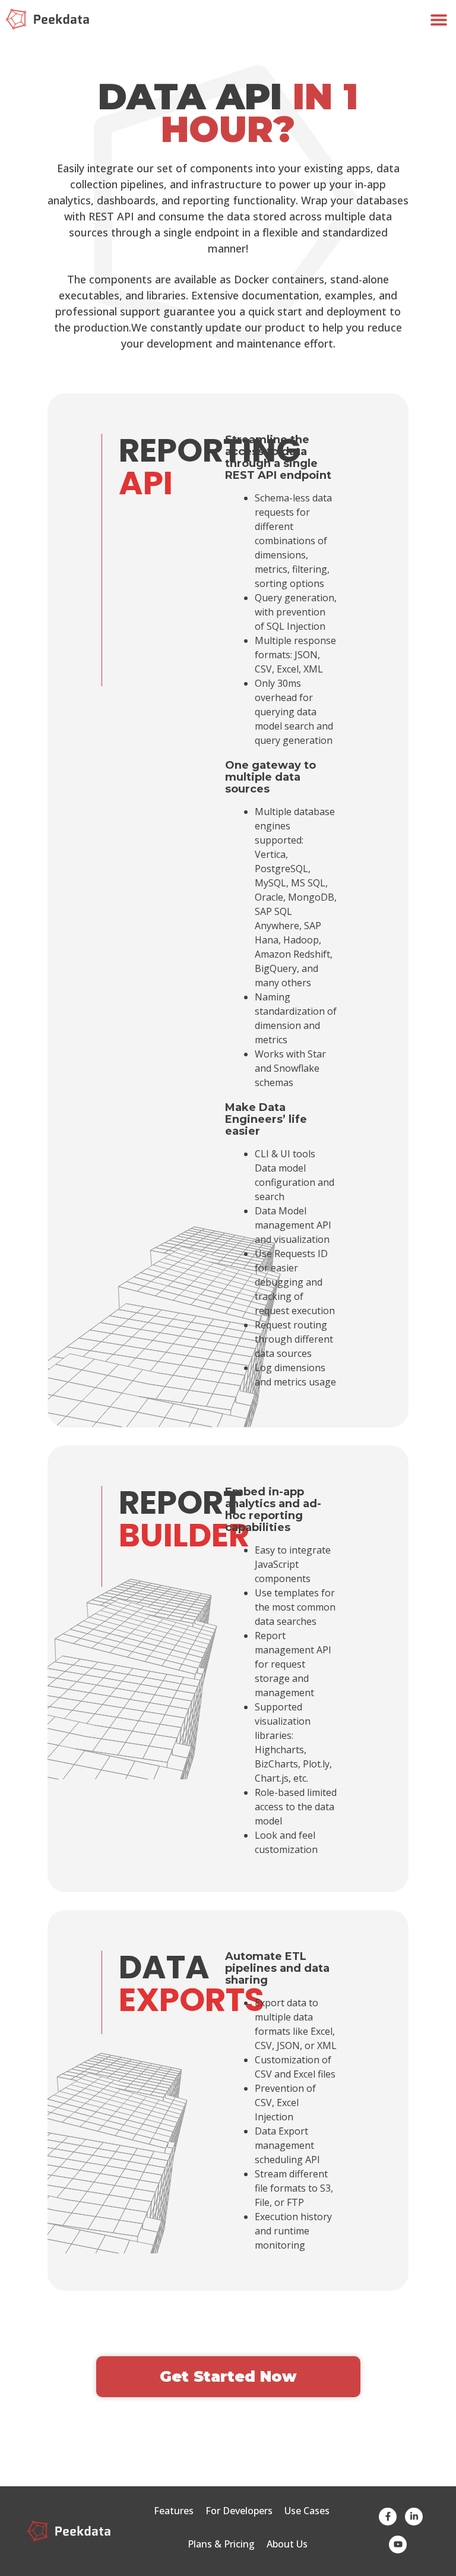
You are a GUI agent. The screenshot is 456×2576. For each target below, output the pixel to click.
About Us (287, 2544)
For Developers (239, 2511)
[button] (439, 19)
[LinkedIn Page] (414, 2517)
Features (174, 2511)
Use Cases (307, 2511)
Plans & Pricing (221, 2544)
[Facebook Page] (388, 2517)
